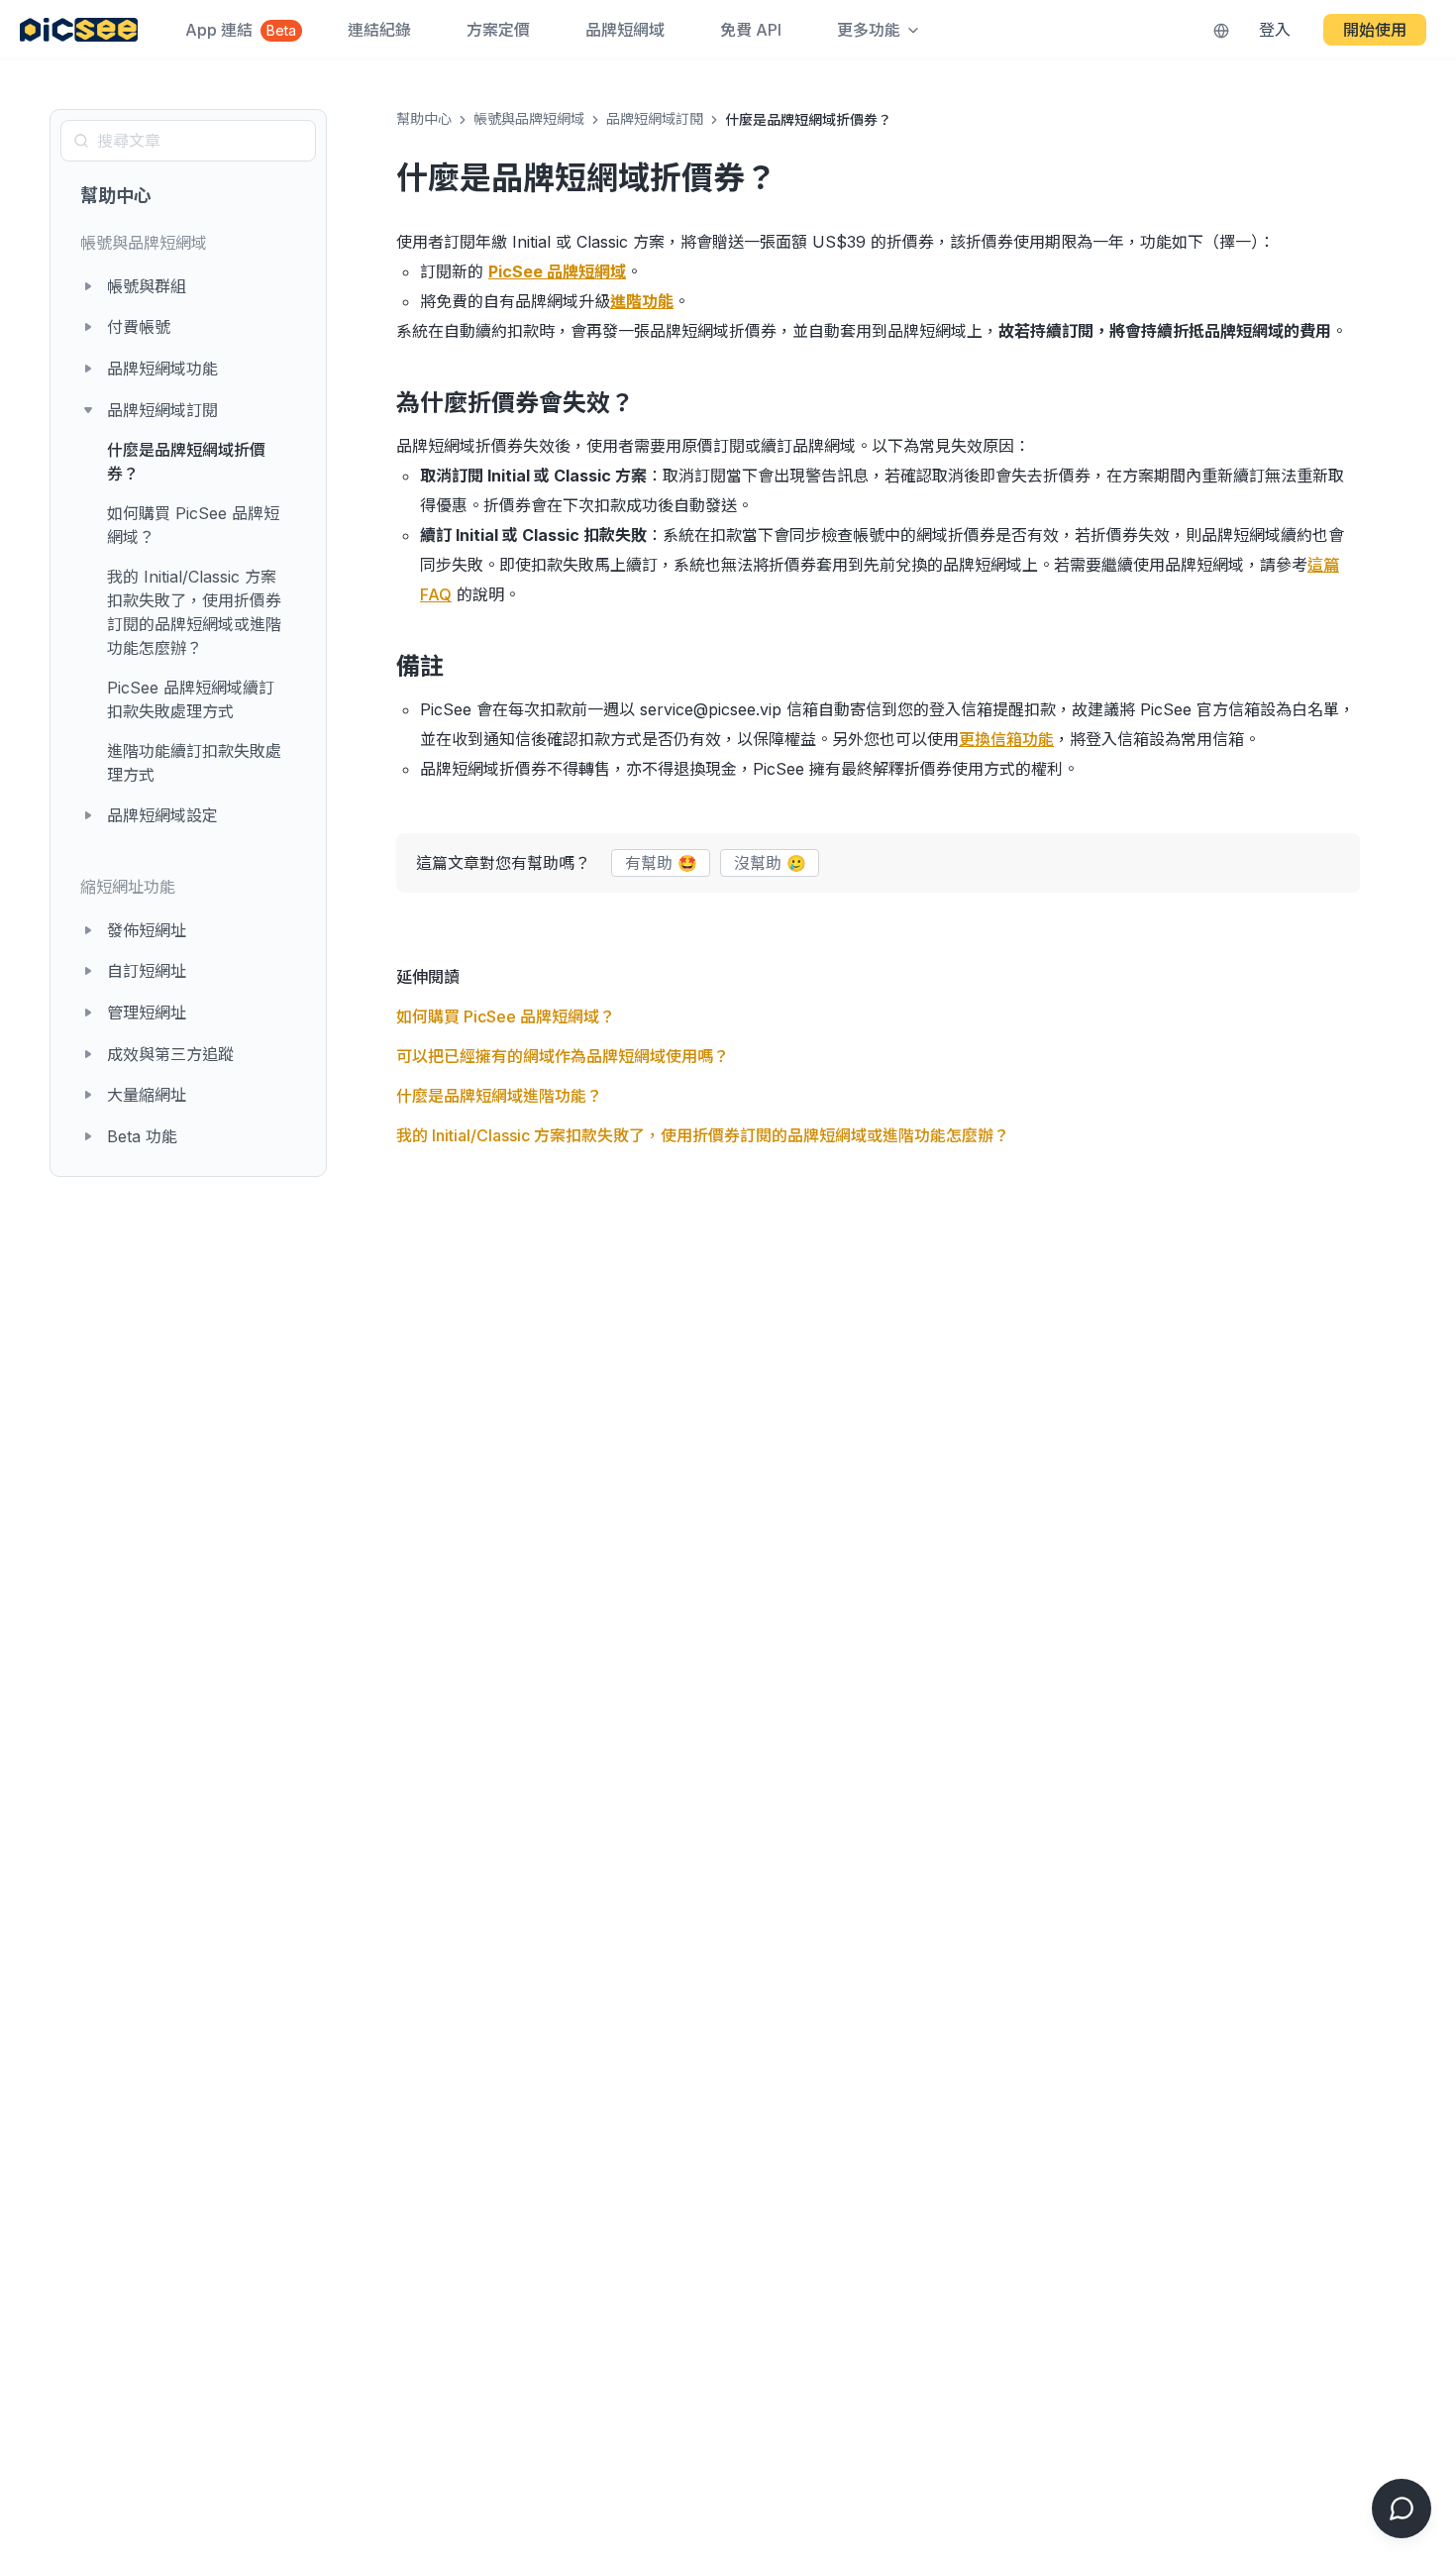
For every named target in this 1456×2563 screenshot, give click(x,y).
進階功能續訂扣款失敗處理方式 (194, 763)
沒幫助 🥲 (770, 863)
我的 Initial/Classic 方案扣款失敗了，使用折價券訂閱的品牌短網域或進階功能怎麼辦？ (194, 612)
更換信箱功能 (1006, 739)
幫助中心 (116, 196)
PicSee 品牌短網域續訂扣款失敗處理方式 (191, 699)
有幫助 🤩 (661, 863)
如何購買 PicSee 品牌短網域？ (193, 525)
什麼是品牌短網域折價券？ (186, 462)
